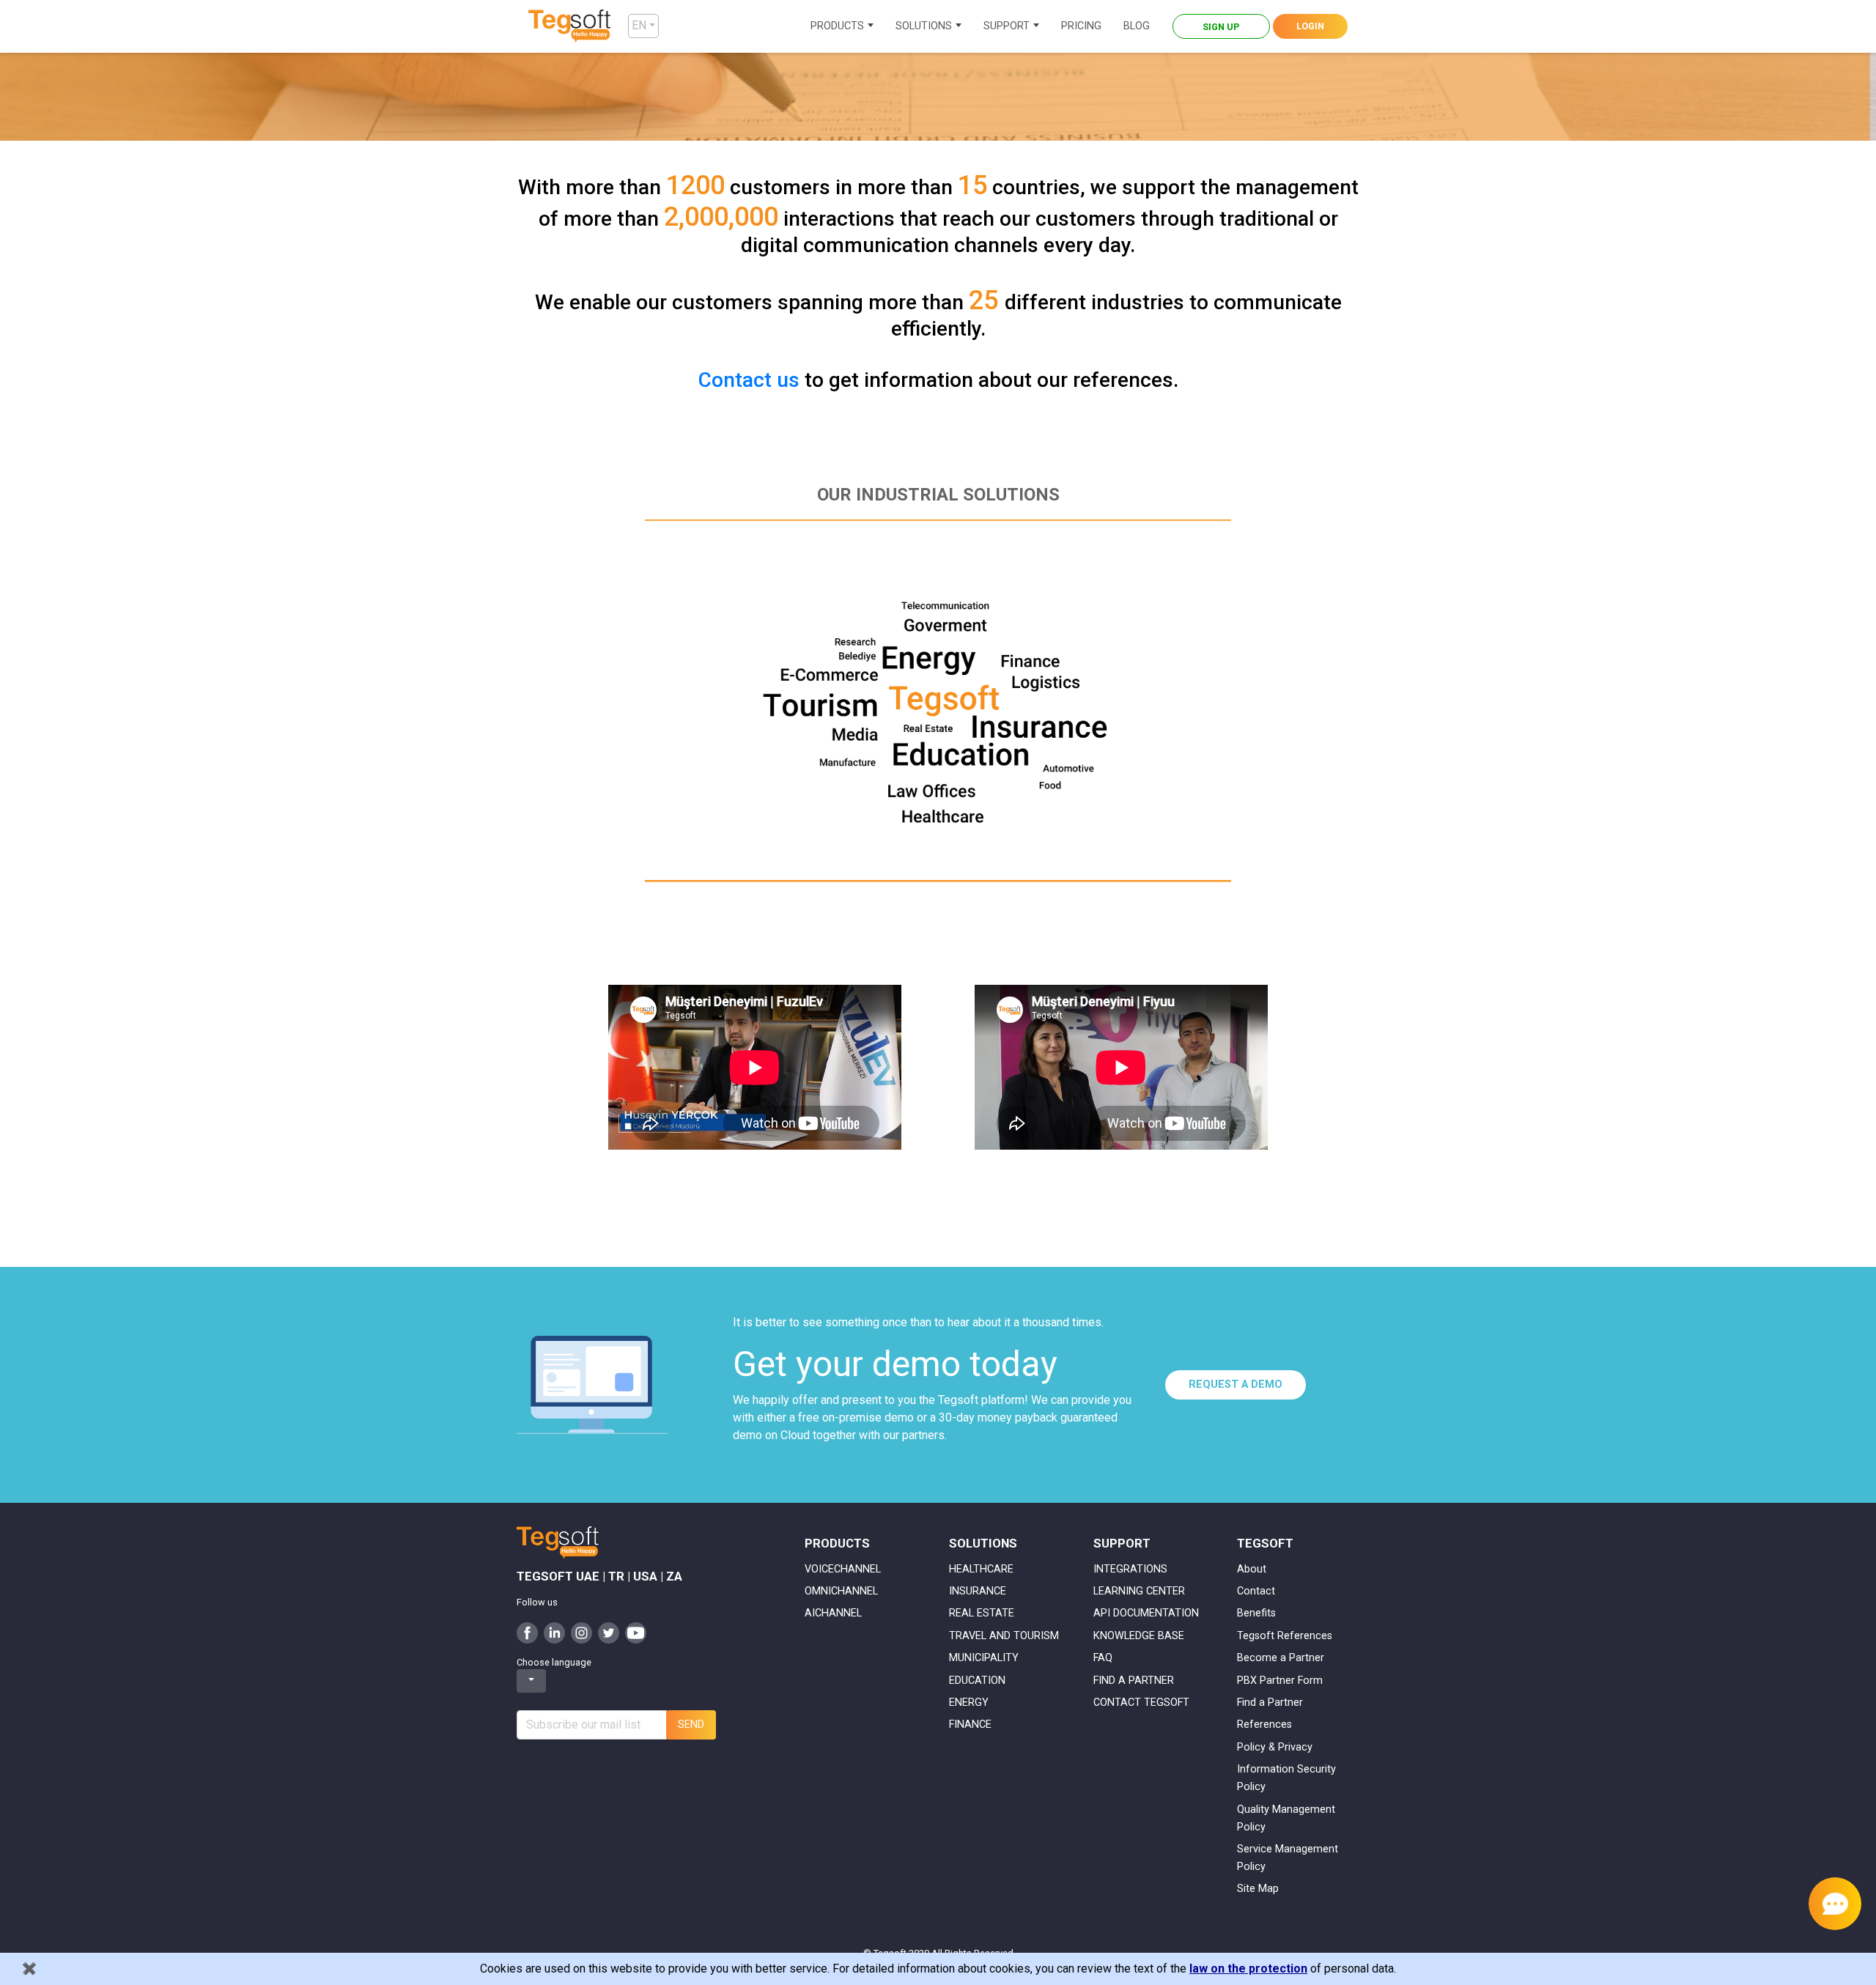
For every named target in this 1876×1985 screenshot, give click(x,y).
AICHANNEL (833, 1613)
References (1264, 1725)
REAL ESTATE (982, 1613)
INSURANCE (978, 1591)
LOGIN (1310, 26)
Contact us (749, 380)
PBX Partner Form (1280, 1681)
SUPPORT (1007, 26)
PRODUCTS (837, 26)
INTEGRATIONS (1130, 1569)
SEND (691, 1725)
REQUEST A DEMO (1236, 1385)
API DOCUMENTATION (1146, 1613)
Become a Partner (1281, 1658)
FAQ (1103, 1658)
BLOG (1137, 26)
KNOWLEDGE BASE (1139, 1636)
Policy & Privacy (1275, 1747)
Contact (1256, 1591)
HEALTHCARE (981, 1569)
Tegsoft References (1285, 1636)
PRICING (1081, 26)
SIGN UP (1221, 27)
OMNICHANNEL (841, 1591)
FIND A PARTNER (1134, 1681)
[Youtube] (636, 1631)
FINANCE (970, 1725)
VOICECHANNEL (843, 1569)
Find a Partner (1270, 1703)
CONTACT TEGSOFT (1141, 1703)
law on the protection (1248, 1969)
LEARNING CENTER (1139, 1591)
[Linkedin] (554, 1631)
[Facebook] (527, 1631)
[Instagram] (581, 1631)
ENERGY (969, 1703)
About (1252, 1569)
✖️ (29, 1969)
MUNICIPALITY (984, 1658)
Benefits (1256, 1613)
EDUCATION (977, 1681)
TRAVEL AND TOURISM (1004, 1636)
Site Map (1258, 1889)
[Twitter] (609, 1631)
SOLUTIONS (924, 26)
